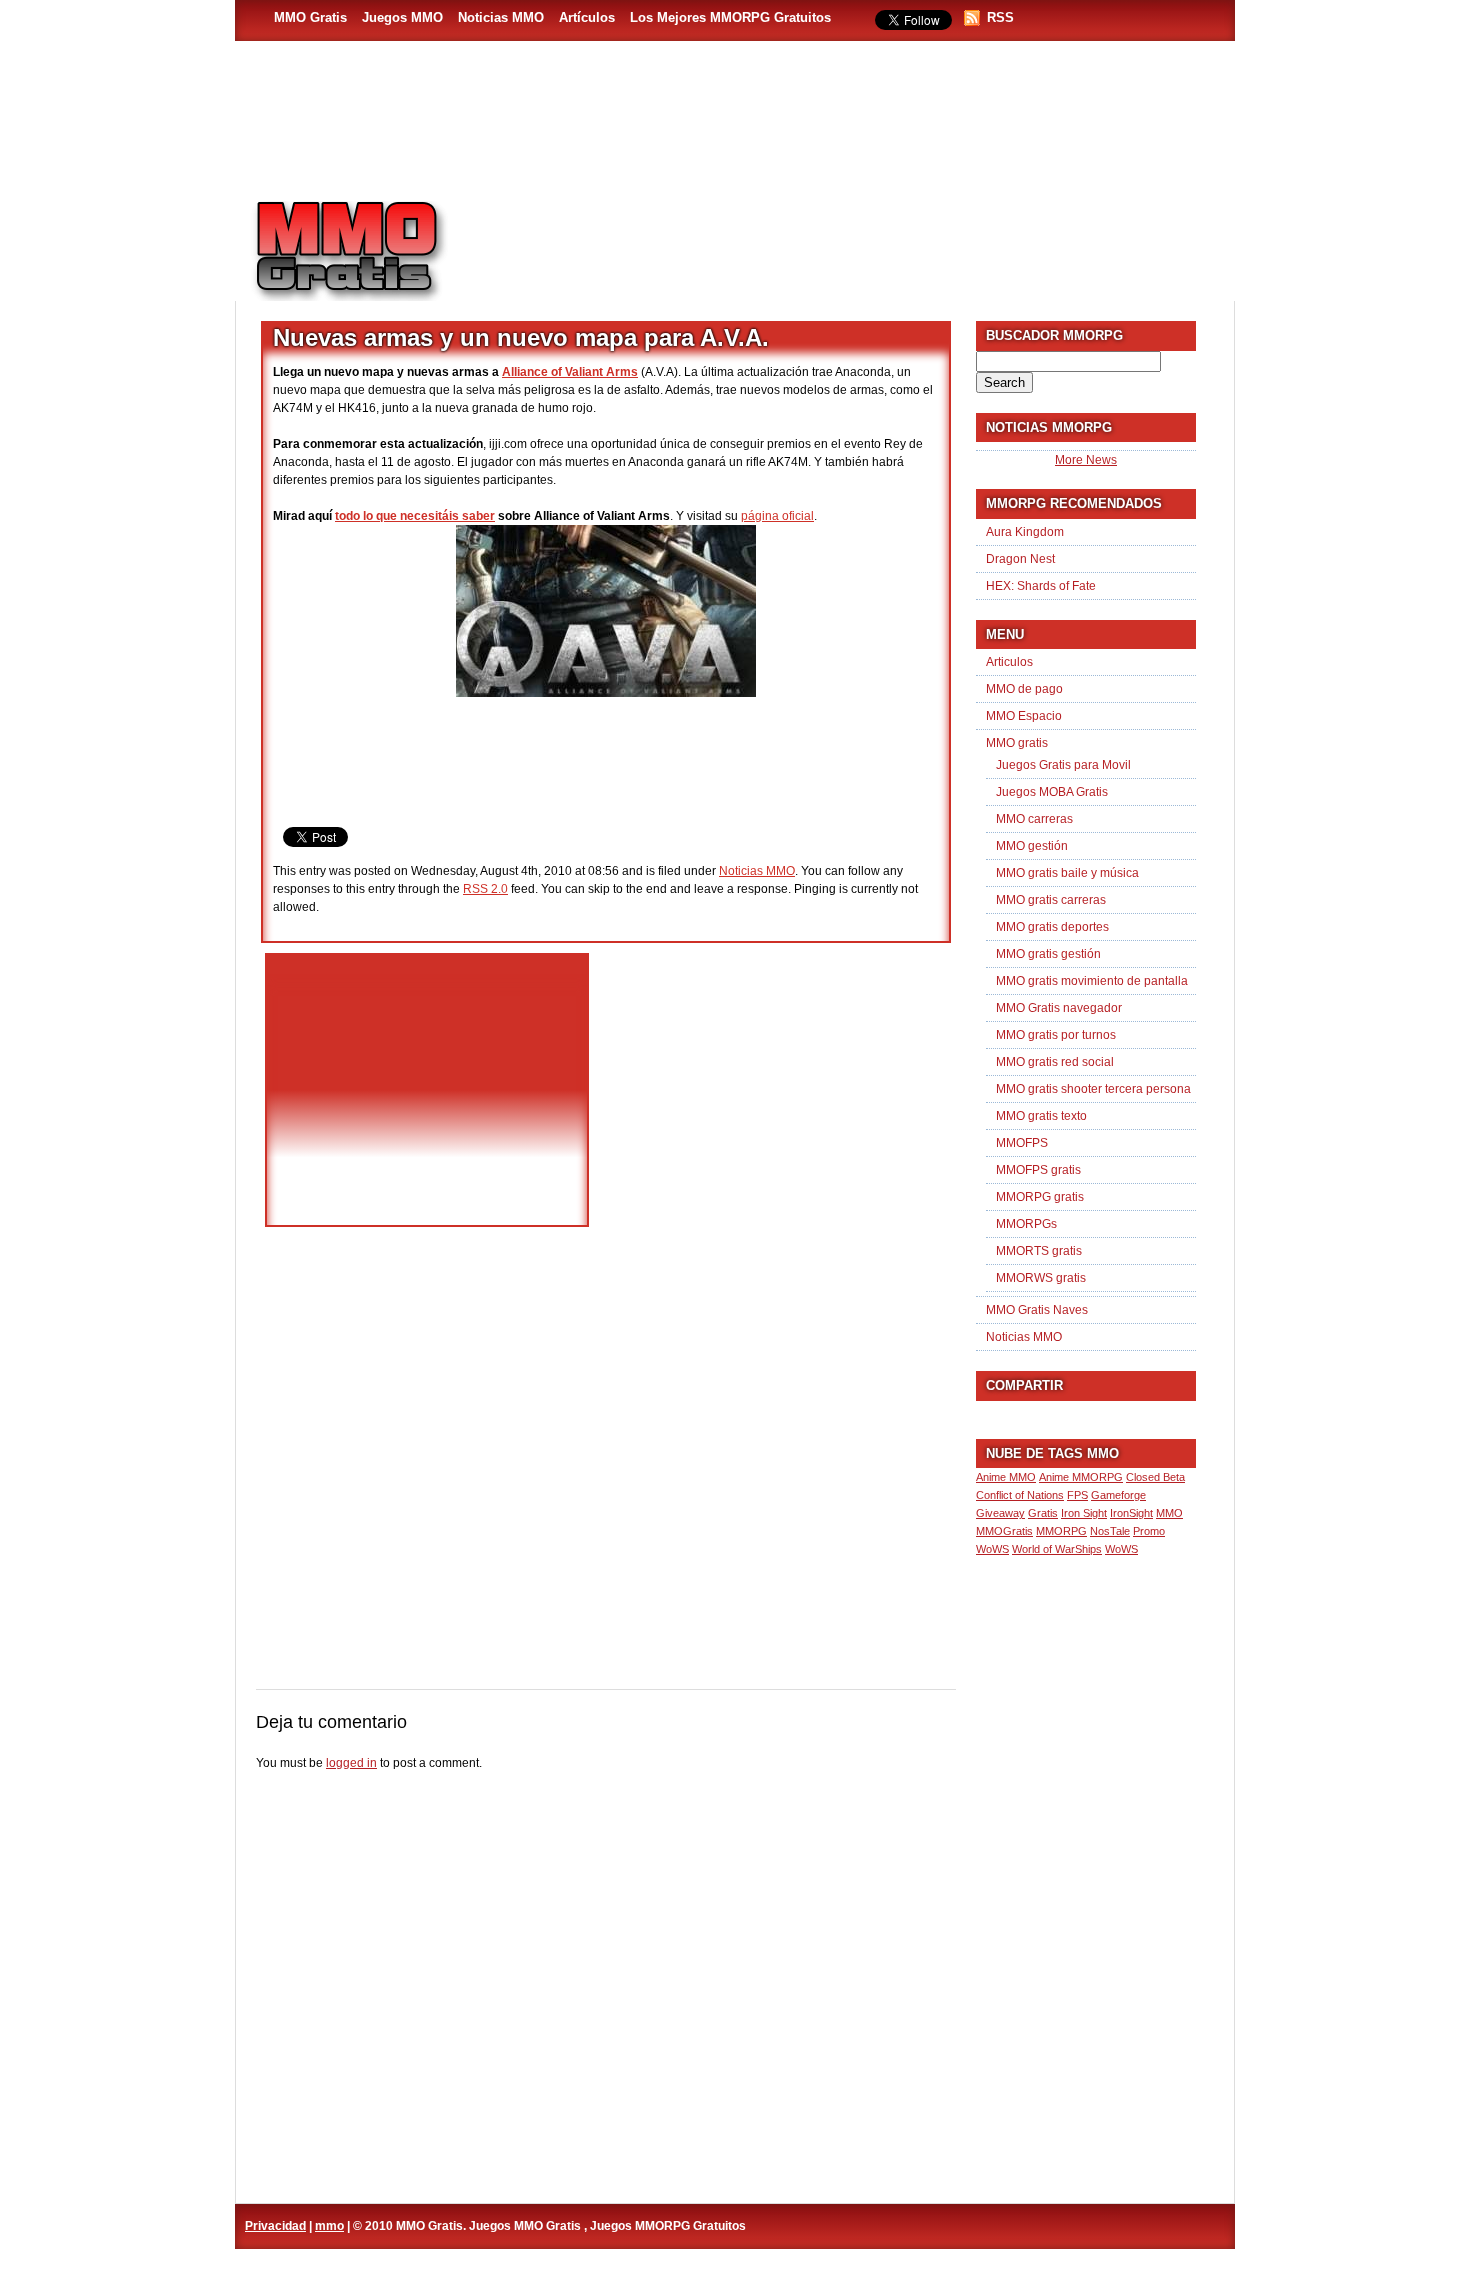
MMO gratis (1017, 743)
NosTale (1110, 1531)
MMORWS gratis (1041, 1278)
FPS (1077, 1495)
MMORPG (1061, 1531)
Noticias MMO (501, 17)
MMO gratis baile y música (1067, 873)
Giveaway (1000, 1513)
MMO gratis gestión (1048, 954)
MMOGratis (1004, 1531)
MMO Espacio (1024, 716)
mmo (329, 2226)
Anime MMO (1006, 1477)
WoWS (1121, 1549)
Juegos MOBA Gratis (1052, 792)
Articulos (1009, 662)
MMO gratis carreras (1051, 900)
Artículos (587, 17)
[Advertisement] (851, 241)
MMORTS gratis (1039, 1251)
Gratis (1043, 1513)
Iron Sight (1084, 1513)
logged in (351, 1763)
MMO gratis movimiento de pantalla (1092, 981)
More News (1086, 460)
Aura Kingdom (1025, 532)
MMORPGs (1026, 1224)
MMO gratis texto (1041, 1116)
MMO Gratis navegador (1059, 1008)
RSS (1000, 17)
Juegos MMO (402, 17)
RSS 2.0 (485, 889)
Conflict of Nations (1020, 1495)
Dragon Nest (1020, 559)
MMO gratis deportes (1052, 927)
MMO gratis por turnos (1056, 1035)
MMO (1169, 1513)
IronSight (1131, 1513)
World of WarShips (1057, 1549)
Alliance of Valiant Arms (570, 372)
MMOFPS (1022, 1143)
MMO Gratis (310, 17)
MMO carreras (1034, 819)
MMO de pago (1024, 689)
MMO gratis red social (1055, 1062)
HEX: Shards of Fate (1041, 586)
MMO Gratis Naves (1037, 1310)
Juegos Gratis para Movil (1063, 765)
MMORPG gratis (1040, 1197)
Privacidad (275, 2226)
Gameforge (1118, 1495)
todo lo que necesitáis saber (415, 516)
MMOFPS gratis (1038, 1170)
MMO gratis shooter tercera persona (1093, 1089)
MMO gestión (1032, 846)
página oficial (777, 516)
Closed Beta (1155, 1477)
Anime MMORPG (1081, 1477)
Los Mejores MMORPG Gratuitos (730, 17)
